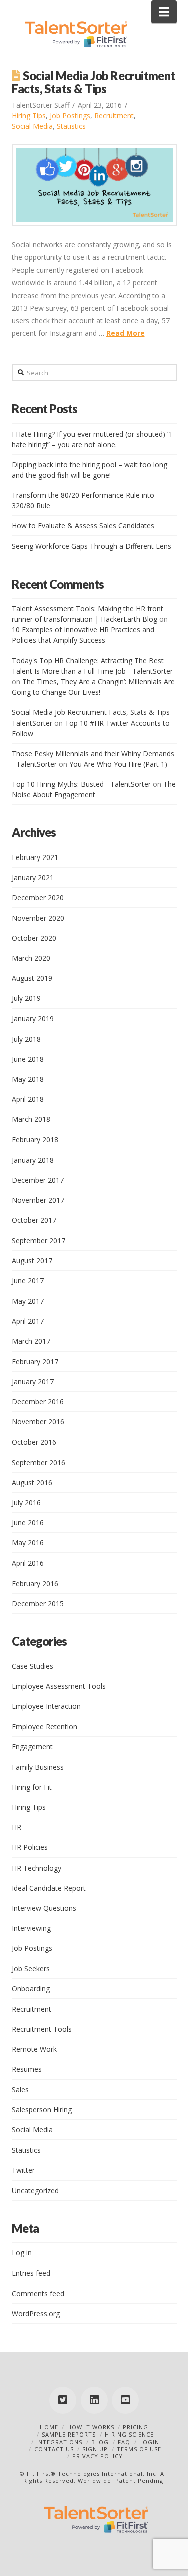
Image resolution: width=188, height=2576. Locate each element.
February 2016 (35, 1583)
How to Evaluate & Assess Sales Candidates (83, 526)
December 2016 (38, 1402)
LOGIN (149, 2442)
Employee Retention (44, 1726)
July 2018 (26, 1039)
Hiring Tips (29, 116)
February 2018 (35, 1140)
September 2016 (38, 1462)
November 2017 (38, 1200)
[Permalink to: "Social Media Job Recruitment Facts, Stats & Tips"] (94, 185)
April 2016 (28, 1563)
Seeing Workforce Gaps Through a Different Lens (91, 546)
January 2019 (33, 1018)
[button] (164, 12)
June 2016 (28, 1523)
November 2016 (38, 1422)
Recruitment (114, 116)
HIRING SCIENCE (129, 2434)
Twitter (23, 2170)
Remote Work (34, 2049)
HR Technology (36, 1868)
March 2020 (31, 958)
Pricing (136, 2427)
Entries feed (31, 2273)
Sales (20, 2090)
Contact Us (54, 2449)
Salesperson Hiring (42, 2110)
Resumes (27, 2069)
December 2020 (38, 897)
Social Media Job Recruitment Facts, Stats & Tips (93, 82)
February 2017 (35, 1362)
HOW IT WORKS (91, 2427)
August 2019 (32, 978)
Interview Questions (44, 1908)
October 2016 (34, 1442)
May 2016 (28, 1543)
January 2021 (33, 877)
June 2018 (28, 1059)
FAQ (124, 2442)
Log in (22, 2253)
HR (16, 1827)
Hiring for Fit (32, 1787)
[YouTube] (125, 2400)
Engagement (32, 1746)
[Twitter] (63, 2400)
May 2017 (28, 1301)
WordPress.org (36, 2313)
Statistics (71, 126)
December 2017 (38, 1180)
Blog (100, 2442)
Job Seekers (31, 1969)
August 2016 (32, 1482)
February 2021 (35, 857)
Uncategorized (35, 2190)
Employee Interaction (46, 1706)
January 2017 (33, 1382)
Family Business (38, 1767)
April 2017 (28, 1321)
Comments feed (38, 2293)
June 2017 (28, 1281)
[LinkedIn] (94, 2400)
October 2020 (34, 938)
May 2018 (28, 1079)
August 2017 (32, 1261)
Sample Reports (69, 2434)
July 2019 (26, 998)
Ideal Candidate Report (49, 1888)
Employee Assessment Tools (59, 1686)
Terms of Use (139, 2449)
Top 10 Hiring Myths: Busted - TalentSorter (81, 784)
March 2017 (31, 1341)
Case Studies (32, 1666)
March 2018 (31, 1119)
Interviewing (31, 1928)
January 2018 (33, 1160)
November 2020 (38, 918)
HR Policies (30, 1847)
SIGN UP (95, 2449)
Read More (126, 333)
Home (49, 2427)
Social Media (32, 126)
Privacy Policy (98, 2456)
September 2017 (38, 1241)
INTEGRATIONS (59, 2442)
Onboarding (31, 1989)
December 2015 (38, 1603)
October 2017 (34, 1220)
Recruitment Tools (42, 2029)
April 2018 (28, 1099)
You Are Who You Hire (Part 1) (118, 764)
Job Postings (70, 116)
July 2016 (26, 1502)
